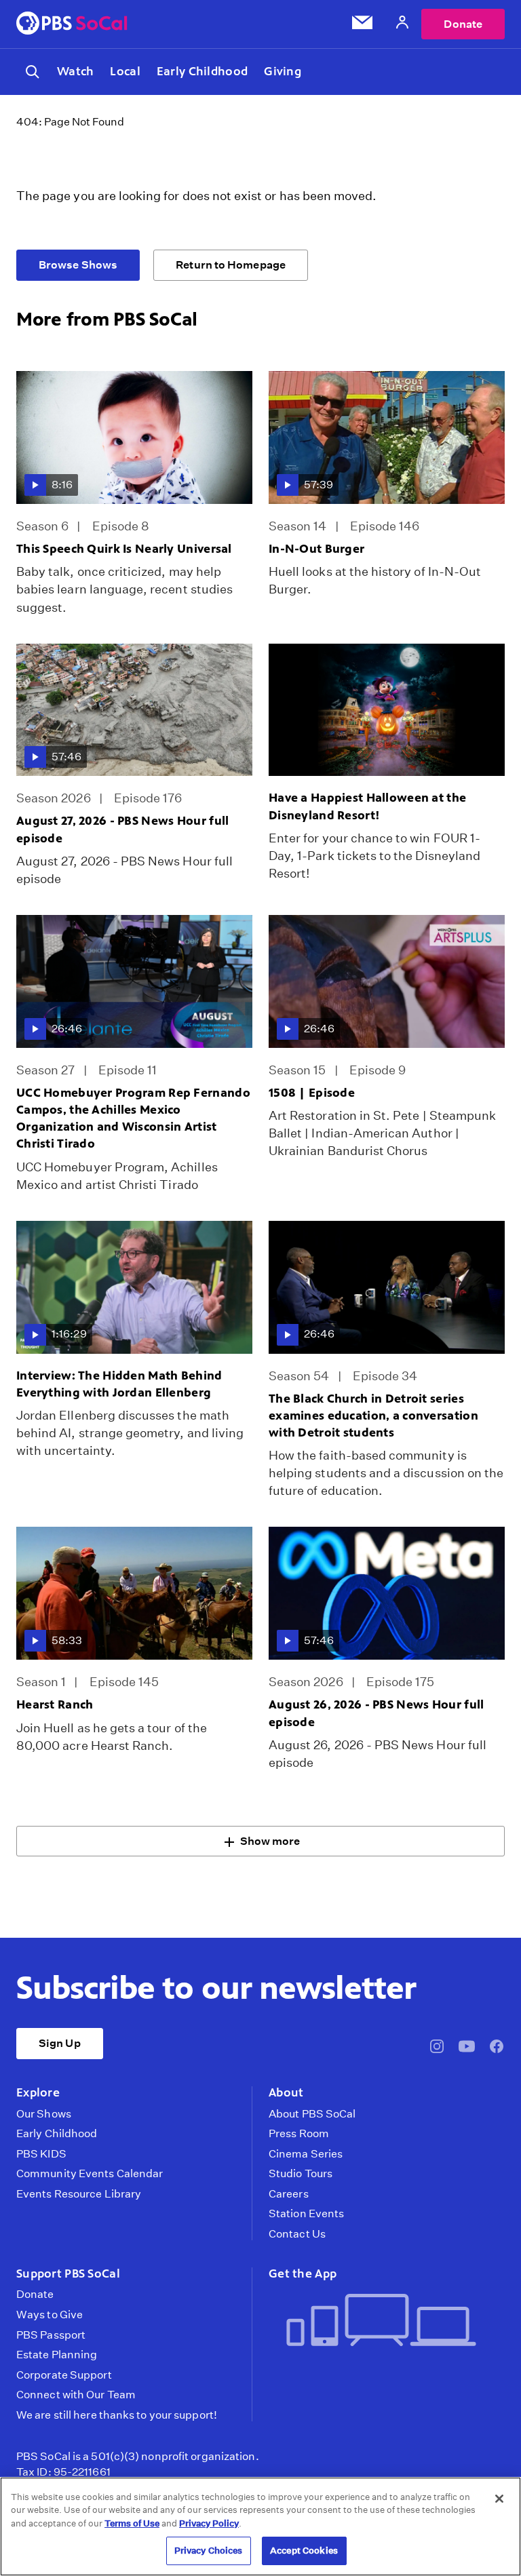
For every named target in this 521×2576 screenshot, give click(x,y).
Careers (289, 2194)
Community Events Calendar (90, 2174)
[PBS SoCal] (72, 24)
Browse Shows (78, 265)
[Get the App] (381, 2321)
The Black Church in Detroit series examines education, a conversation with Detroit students (373, 1416)
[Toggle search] (33, 72)
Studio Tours (301, 2174)
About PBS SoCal (312, 2114)
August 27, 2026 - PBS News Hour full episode (122, 829)
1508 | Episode (312, 1093)
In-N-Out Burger (316, 549)
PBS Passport (51, 2335)
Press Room (299, 2134)
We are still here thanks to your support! (117, 2415)
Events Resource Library (79, 2194)
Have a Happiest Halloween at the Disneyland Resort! (367, 806)
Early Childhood (202, 71)
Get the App (303, 2273)
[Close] (499, 2499)
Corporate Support (64, 2375)
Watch (75, 71)
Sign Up (60, 2043)
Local (125, 71)
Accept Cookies (304, 2551)
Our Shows (44, 2114)
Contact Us (297, 2234)
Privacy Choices (209, 2551)
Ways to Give (50, 2315)
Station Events (306, 2214)
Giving (283, 71)
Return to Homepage (231, 265)
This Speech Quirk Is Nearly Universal (124, 549)
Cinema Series (306, 2154)
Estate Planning (57, 2355)
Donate (463, 24)
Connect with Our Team (76, 2395)
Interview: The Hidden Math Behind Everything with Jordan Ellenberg (119, 1384)
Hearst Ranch (55, 1704)
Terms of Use (132, 2523)
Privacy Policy (209, 2523)
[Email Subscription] (362, 25)
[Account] (402, 24)
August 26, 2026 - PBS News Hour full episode (376, 1713)
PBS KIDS (41, 2154)
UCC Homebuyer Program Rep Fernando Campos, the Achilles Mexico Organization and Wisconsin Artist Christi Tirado (133, 1118)
